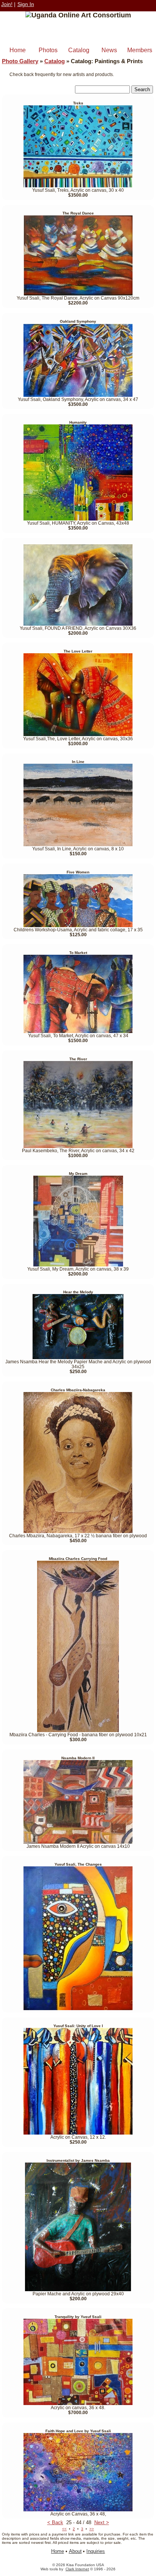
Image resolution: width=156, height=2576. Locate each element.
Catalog (79, 50)
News (109, 50)
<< (64, 2529)
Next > (102, 2522)
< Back (55, 2522)
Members (140, 50)
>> (92, 2529)
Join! (7, 4)
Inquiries (96, 2551)
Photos (48, 50)
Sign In (26, 4)
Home (18, 50)
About (75, 2551)
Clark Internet (77, 2569)
